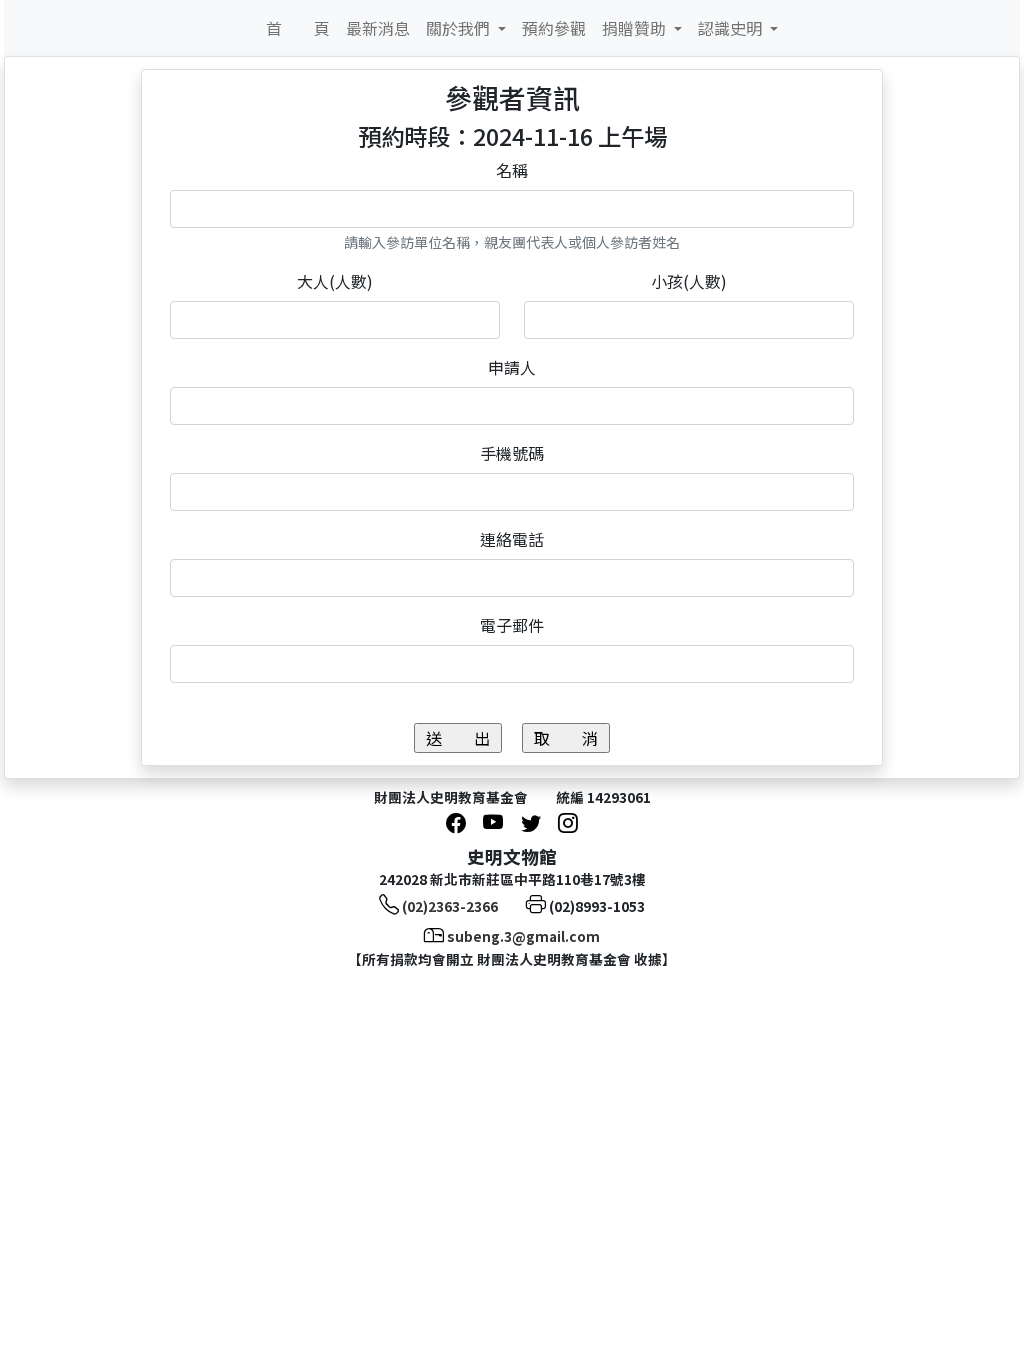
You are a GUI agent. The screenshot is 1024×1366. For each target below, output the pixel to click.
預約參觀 (554, 28)
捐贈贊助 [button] (636, 28)
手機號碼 (512, 453)
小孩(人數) (689, 281)
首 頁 (298, 28)
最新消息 (378, 28)
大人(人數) (335, 281)
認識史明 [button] (732, 28)
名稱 (512, 170)
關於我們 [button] (460, 28)
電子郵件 (512, 625)
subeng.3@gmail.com (523, 936)
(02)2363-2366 (450, 906)
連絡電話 (512, 539)
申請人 (512, 367)
